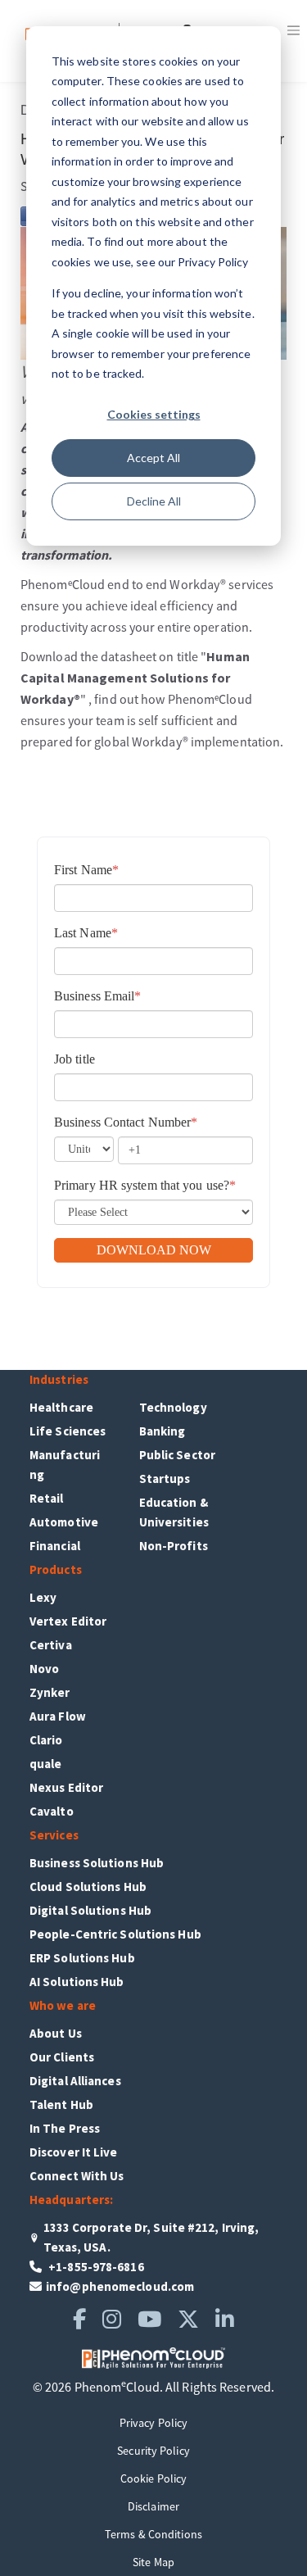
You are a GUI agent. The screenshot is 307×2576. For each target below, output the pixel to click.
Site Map (153, 2562)
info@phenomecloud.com (120, 2286)
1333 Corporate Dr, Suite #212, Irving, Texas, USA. (151, 2237)
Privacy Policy (153, 2423)
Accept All (153, 458)
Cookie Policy (153, 2478)
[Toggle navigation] (293, 30)
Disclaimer (153, 2506)
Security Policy (153, 2451)
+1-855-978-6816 (95, 2267)
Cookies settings (154, 414)
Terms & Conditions (153, 2534)
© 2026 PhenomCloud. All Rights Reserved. (153, 2387)
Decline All (154, 501)
